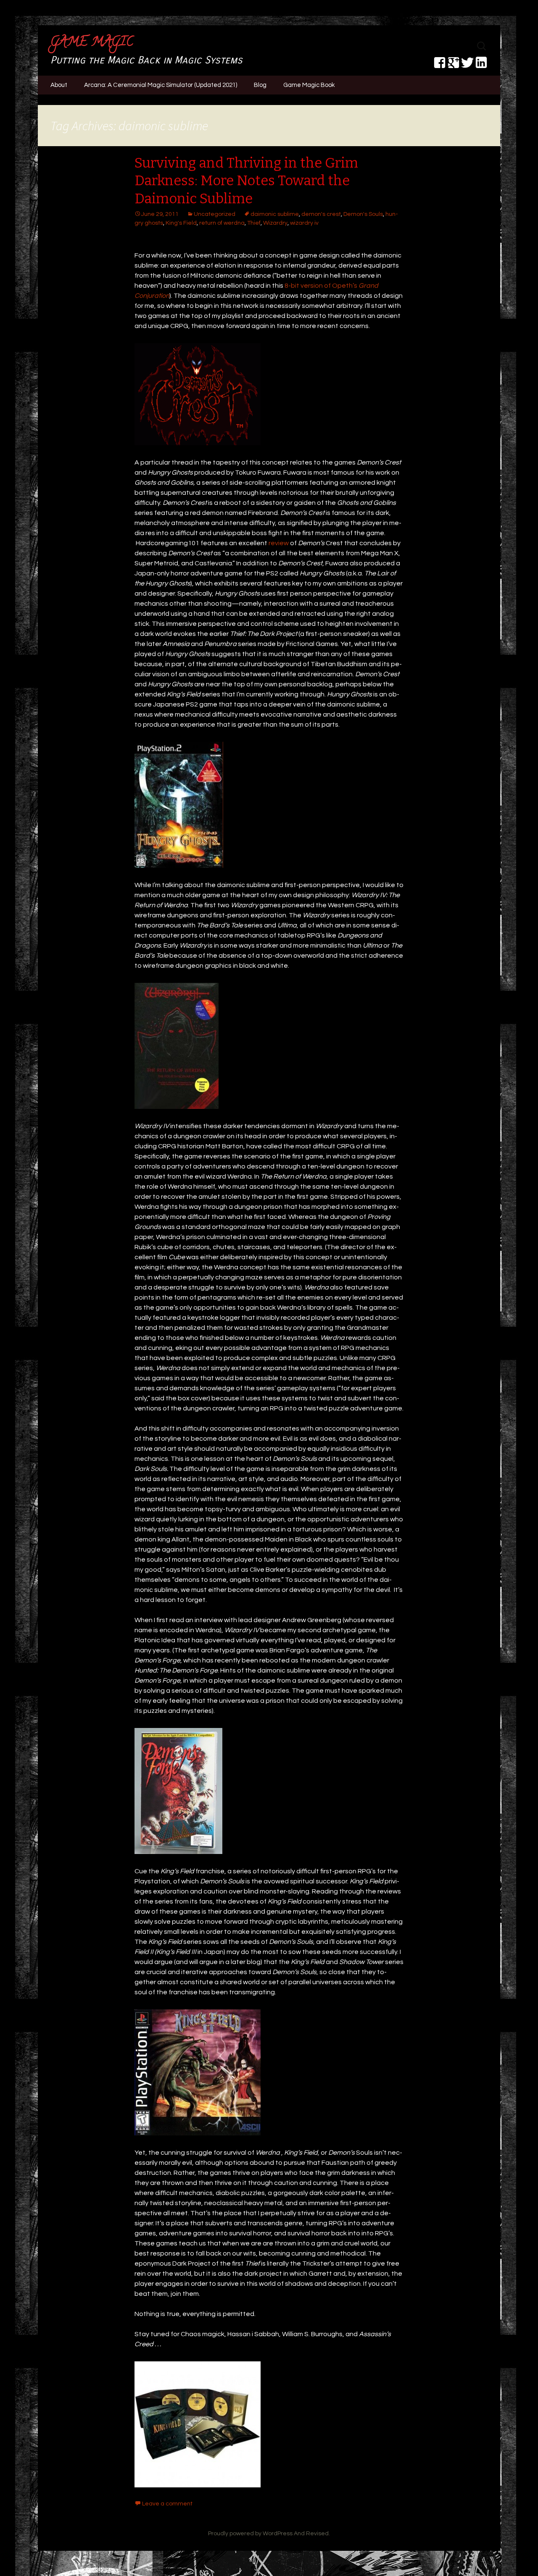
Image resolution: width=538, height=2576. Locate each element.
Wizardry (275, 223)
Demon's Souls (363, 214)
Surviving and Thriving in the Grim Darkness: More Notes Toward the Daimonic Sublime (246, 181)
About (59, 85)
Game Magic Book (309, 85)
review (279, 543)
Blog (260, 85)
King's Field (181, 223)
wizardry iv (304, 223)
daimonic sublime (275, 214)
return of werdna (222, 223)
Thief (254, 223)
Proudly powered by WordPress (250, 2534)
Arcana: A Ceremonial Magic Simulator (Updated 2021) (161, 85)
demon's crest (321, 214)
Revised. (318, 2534)
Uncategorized (215, 214)
